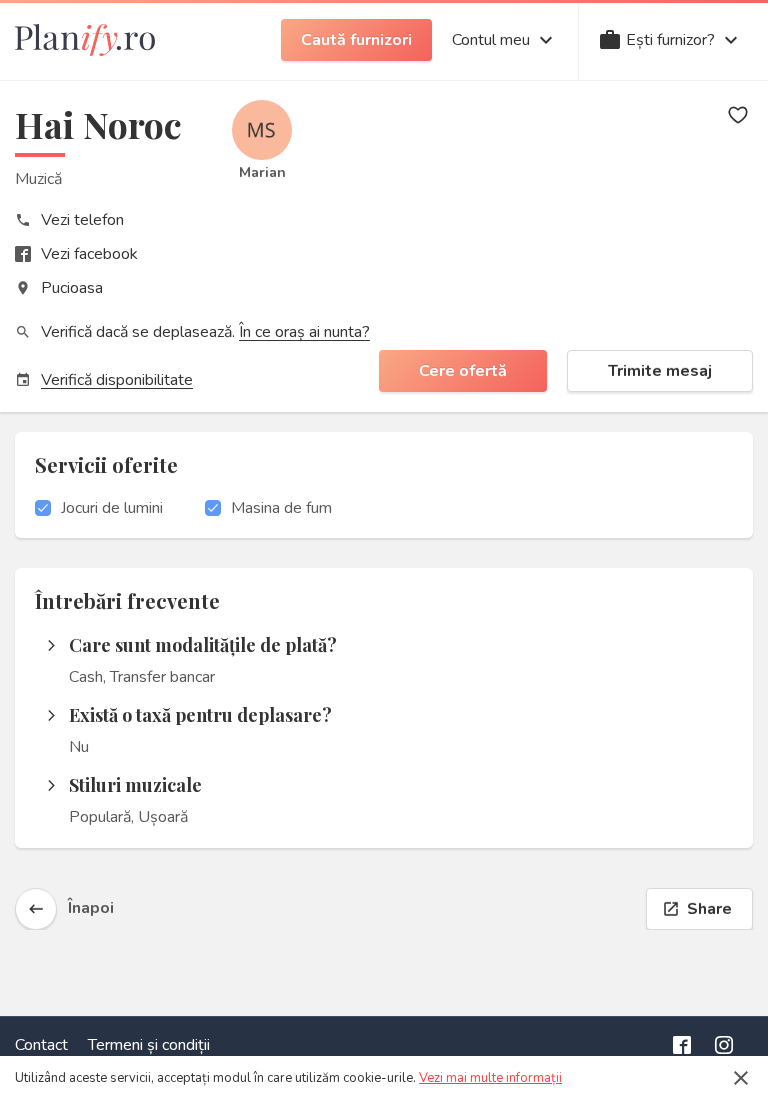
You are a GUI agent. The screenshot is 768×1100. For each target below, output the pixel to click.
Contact (41, 1045)
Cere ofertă (463, 371)
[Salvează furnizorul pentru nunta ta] (738, 115)
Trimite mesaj (660, 371)
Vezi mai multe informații (490, 1078)
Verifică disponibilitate (117, 380)
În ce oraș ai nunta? (304, 332)
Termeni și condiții (149, 1045)
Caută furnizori (356, 40)
